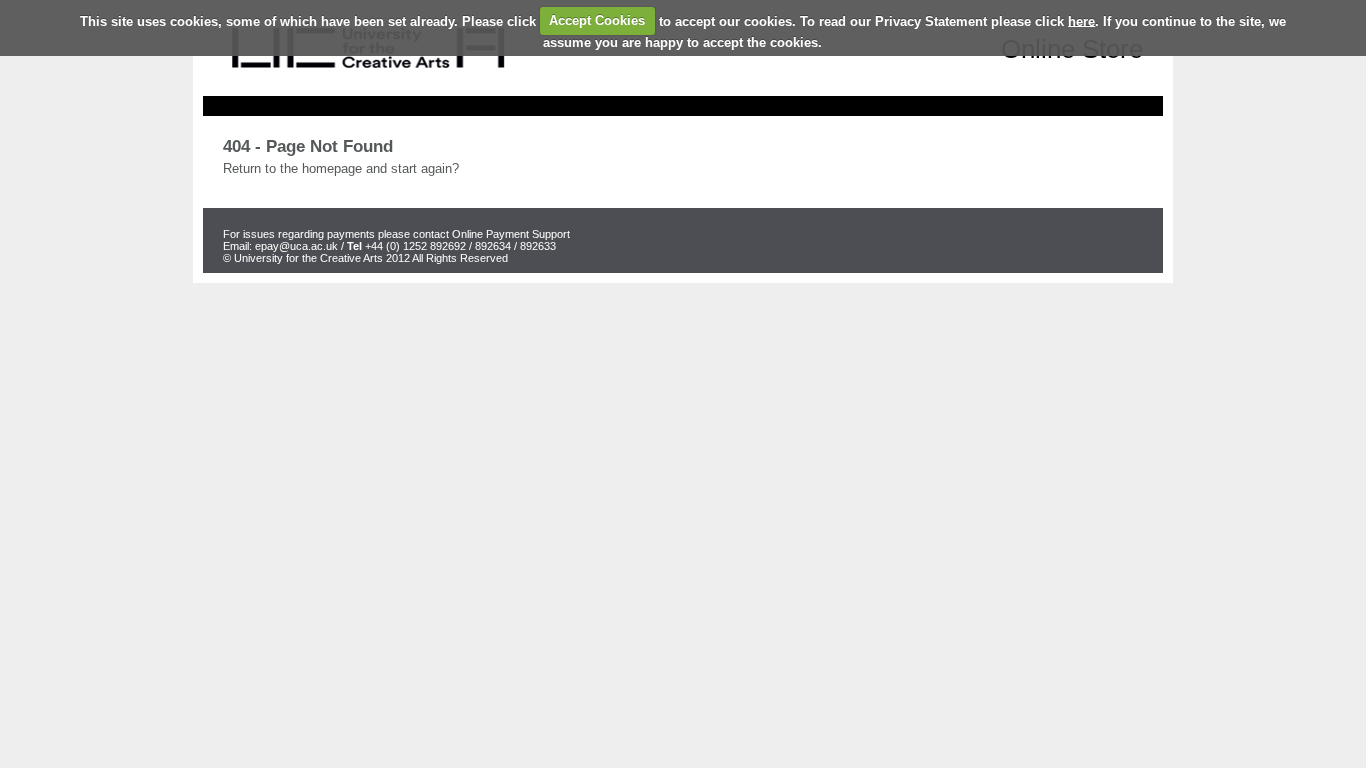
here (1081, 20)
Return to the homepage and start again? (341, 168)
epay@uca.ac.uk (296, 246)
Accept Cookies (597, 20)
